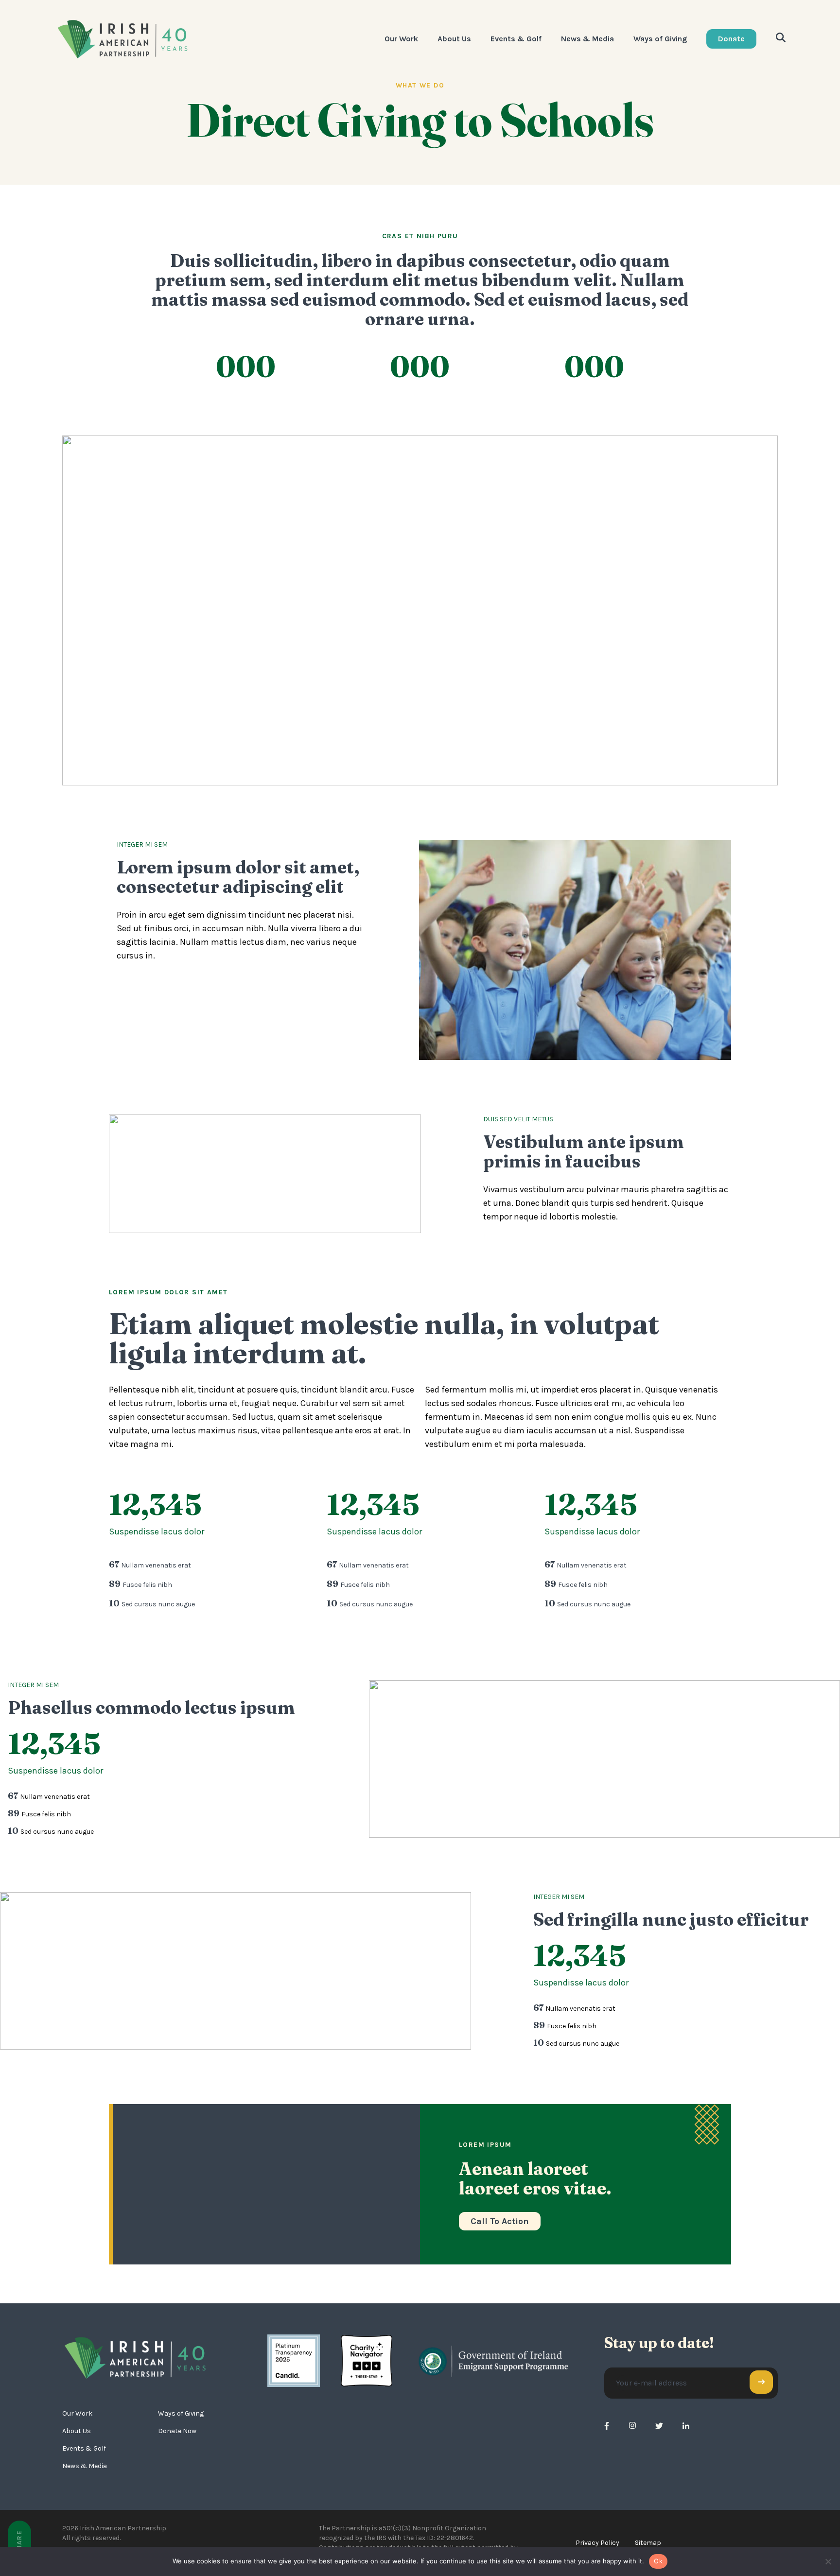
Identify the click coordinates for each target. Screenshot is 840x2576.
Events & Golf (516, 39)
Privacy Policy (597, 2543)
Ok (658, 2561)
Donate (731, 39)
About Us (454, 39)
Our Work (401, 39)
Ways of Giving (660, 39)
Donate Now (177, 2431)
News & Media (587, 39)
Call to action (500, 2221)
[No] (828, 2561)
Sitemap (648, 2543)
